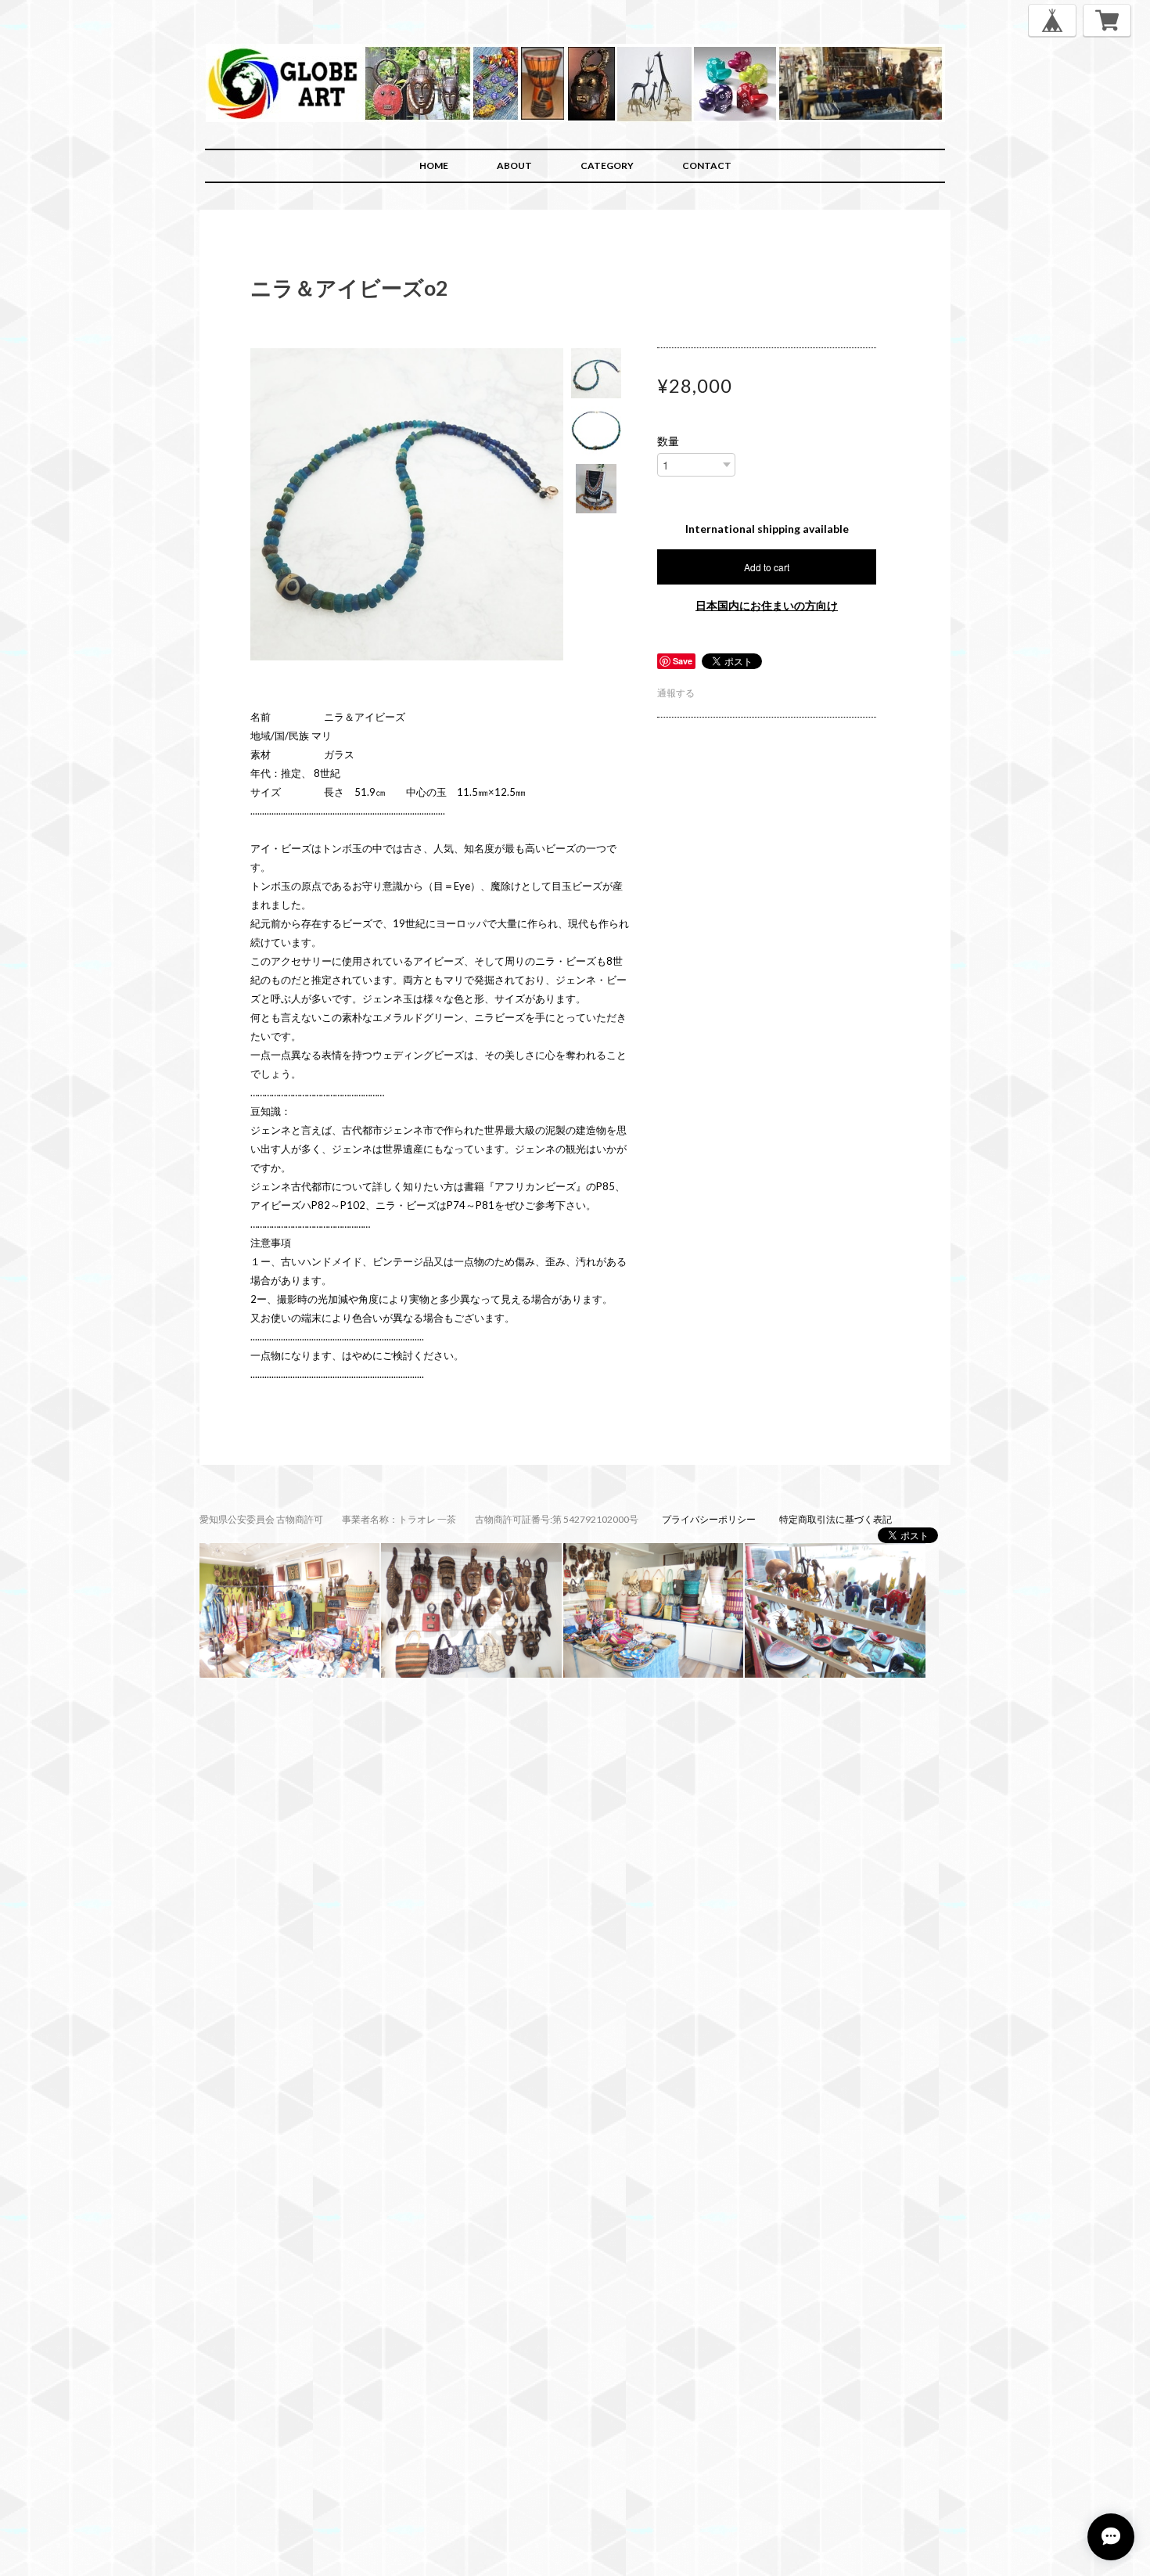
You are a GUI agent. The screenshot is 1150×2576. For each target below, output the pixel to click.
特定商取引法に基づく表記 (836, 1519)
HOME (434, 165)
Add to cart (767, 567)
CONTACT (707, 165)
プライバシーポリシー (709, 1519)
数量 (668, 441)
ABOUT (514, 165)
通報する (676, 693)
